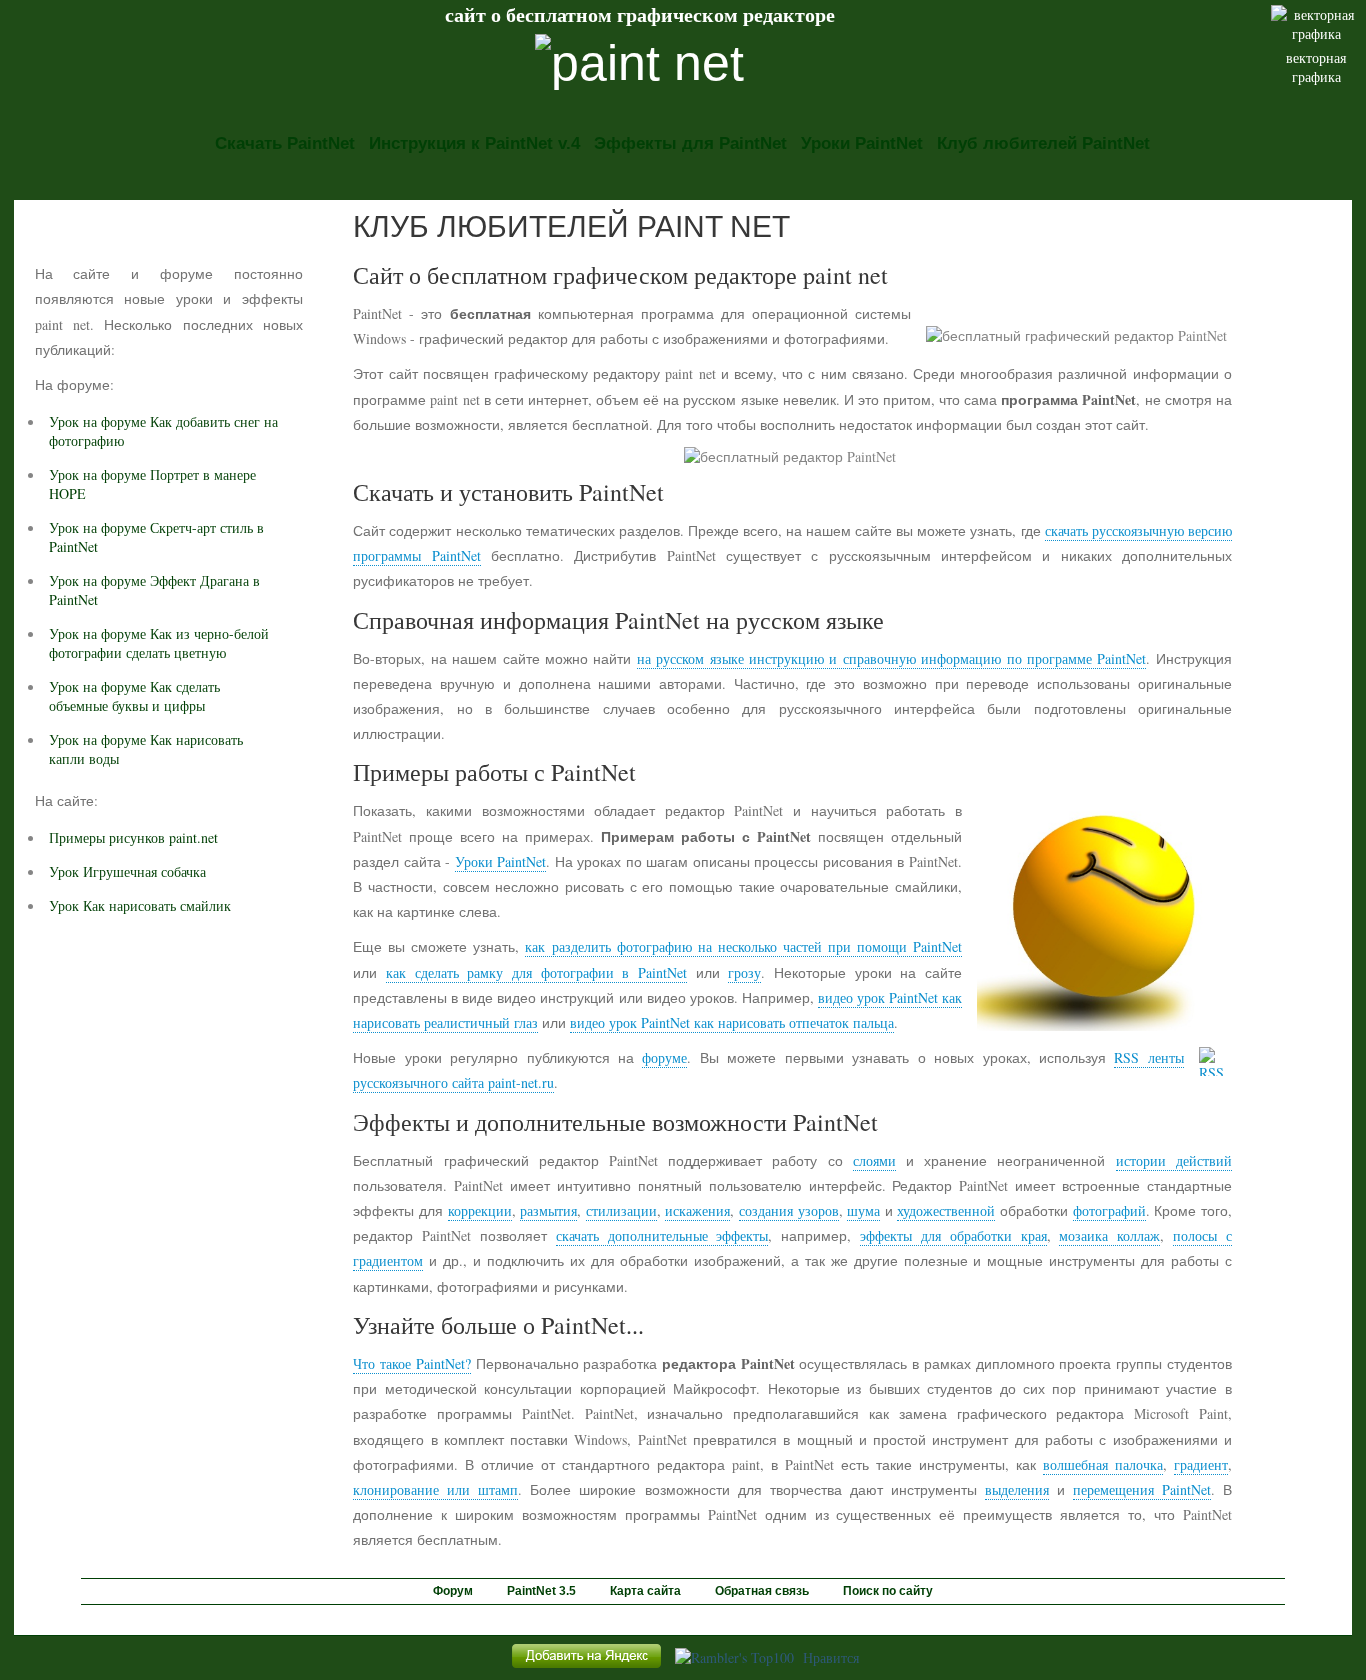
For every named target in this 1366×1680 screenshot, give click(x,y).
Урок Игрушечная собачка (127, 871)
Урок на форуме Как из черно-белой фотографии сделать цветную (159, 643)
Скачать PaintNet (285, 143)
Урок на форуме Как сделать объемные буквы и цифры (134, 696)
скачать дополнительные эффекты (662, 1235)
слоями (874, 1160)
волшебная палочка (1103, 1464)
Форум (453, 1591)
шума (863, 1210)
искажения (697, 1210)
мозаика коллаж (1109, 1235)
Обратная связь (762, 1591)
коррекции (480, 1210)
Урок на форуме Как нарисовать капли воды (146, 749)
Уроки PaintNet (862, 143)
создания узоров (789, 1210)
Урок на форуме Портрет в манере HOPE (152, 484)
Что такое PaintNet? (411, 1363)
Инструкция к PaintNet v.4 (474, 143)
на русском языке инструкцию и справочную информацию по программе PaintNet (892, 658)
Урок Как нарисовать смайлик (140, 905)
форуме (664, 1057)
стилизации (621, 1210)
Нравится (831, 1657)
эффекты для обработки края (953, 1235)
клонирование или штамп (435, 1489)
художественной (946, 1210)
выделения (1017, 1489)
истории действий (1174, 1160)
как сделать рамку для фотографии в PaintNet (536, 972)
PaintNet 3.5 (541, 1591)
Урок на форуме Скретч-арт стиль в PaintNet (156, 537)
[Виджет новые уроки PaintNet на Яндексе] (586, 1667)
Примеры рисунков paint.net (133, 837)
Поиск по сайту (888, 1591)
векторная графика (1316, 67)
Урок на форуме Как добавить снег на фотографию (163, 431)
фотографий (1109, 1210)
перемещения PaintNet (1142, 1489)
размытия (548, 1210)
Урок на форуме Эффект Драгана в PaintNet (154, 590)
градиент (1201, 1464)
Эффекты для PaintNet (690, 143)
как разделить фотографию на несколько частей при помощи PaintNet (743, 946)
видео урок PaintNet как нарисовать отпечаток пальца (732, 1022)
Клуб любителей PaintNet (1043, 143)
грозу (744, 972)
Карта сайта (645, 1591)
